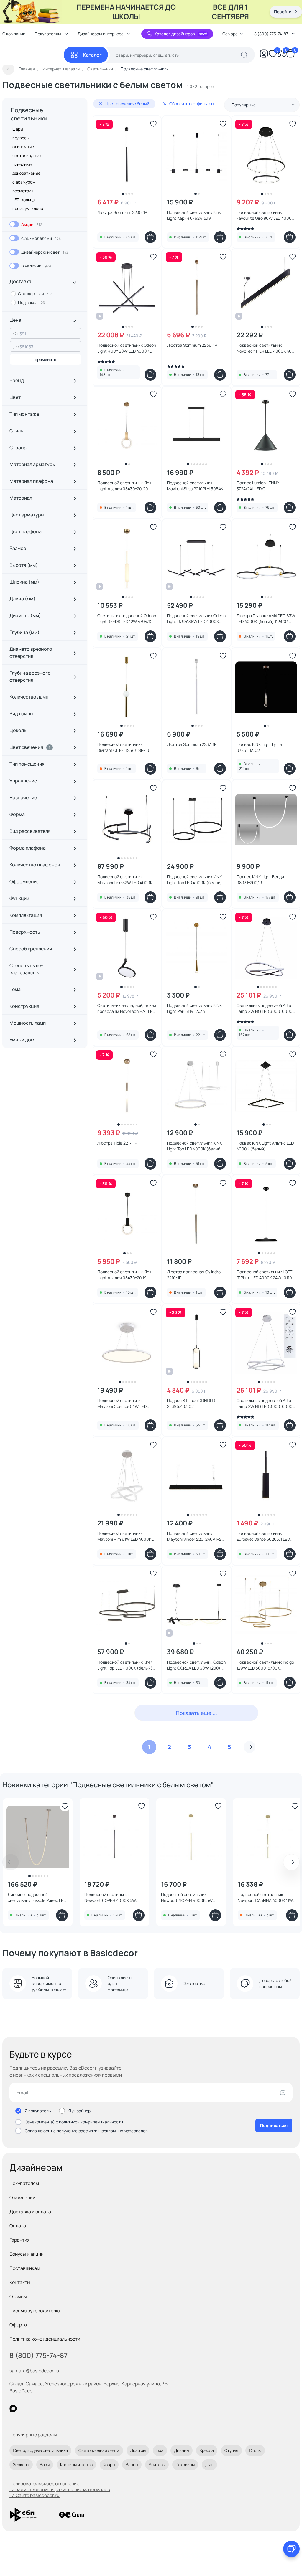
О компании (22, 2197)
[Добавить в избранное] (153, 124)
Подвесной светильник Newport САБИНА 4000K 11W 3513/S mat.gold (265, 1898)
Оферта (18, 2325)
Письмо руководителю (35, 2311)
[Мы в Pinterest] (25, 2409)
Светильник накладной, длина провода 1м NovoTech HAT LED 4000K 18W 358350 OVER (127, 1008)
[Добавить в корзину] (150, 237)
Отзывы (18, 2296)
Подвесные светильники (29, 114)
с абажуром (24, 182)
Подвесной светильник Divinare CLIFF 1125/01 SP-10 (123, 747)
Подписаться (274, 2125)
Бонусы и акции (27, 2254)
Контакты (20, 2282)
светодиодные (27, 155)
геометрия (23, 191)
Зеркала (21, 2464)
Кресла (207, 2450)
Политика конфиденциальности (45, 2339)
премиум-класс (28, 208)
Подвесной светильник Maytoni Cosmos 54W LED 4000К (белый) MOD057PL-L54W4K (123, 1403)
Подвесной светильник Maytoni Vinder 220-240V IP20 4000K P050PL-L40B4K (196, 1536)
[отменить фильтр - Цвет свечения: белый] (101, 104)
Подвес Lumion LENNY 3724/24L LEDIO (258, 486)
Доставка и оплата (30, 2212)
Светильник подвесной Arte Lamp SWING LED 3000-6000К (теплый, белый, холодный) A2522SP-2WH (266, 1403)
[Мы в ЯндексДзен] (49, 2409)
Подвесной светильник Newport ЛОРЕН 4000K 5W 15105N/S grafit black (110, 1898)
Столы (255, 2450)
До (16, 346)
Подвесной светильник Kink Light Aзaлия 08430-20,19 (124, 1275)
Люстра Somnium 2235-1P (122, 212)
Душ (209, 2464)
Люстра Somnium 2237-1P (192, 744)
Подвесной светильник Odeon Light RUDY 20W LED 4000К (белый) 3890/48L (127, 348)
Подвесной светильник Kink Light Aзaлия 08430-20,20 (124, 486)
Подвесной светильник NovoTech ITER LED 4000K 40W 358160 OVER (266, 348)
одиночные (23, 147)
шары (18, 129)
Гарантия (20, 2240)
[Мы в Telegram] (61, 2409)
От (16, 333)
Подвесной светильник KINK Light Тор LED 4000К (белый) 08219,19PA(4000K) (195, 880)
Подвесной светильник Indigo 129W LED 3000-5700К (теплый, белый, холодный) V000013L (265, 1665)
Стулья (231, 2450)
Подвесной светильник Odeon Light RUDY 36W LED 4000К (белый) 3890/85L (196, 619)
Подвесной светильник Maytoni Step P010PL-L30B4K (195, 486)
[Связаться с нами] (291, 2549)
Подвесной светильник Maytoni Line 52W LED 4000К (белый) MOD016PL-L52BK (125, 880)
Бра (160, 2450)
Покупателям (24, 2183)
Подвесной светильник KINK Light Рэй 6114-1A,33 (194, 1008)
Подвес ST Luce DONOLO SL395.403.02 (191, 1403)
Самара (230, 34)
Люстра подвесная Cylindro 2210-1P (194, 1275)
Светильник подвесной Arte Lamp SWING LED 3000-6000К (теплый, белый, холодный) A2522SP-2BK (266, 1008)
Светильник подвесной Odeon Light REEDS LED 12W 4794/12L (127, 619)
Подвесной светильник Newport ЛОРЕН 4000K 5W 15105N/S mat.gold (187, 1898)
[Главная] (33, 55)
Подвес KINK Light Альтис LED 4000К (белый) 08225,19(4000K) (265, 1146)
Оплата (18, 2226)
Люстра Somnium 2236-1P (192, 345)
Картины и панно (76, 2464)
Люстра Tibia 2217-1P (117, 1143)
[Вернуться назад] (8, 69)
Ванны (132, 2464)
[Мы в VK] (37, 2409)
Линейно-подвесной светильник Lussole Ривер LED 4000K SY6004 (37, 1898)
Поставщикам (25, 2268)
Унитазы (157, 2464)
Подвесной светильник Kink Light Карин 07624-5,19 (194, 215)
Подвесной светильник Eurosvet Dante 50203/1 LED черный (263, 1536)
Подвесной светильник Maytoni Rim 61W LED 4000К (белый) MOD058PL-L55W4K (124, 1536)
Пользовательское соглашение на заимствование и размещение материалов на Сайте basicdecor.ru (60, 2489)
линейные (22, 164)
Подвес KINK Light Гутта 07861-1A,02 (259, 747)
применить (46, 359)
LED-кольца (24, 200)
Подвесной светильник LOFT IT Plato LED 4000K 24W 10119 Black (264, 1275)
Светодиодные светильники (40, 2450)
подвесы (21, 138)
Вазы (45, 2464)
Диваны (182, 2450)
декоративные (26, 173)
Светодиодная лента (99, 2450)
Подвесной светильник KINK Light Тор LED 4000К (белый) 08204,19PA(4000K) (125, 1665)
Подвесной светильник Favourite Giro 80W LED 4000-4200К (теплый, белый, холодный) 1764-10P (265, 215)
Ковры (109, 2464)
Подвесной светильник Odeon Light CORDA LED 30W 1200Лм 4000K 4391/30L (196, 1665)
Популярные (244, 105)
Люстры (138, 2450)
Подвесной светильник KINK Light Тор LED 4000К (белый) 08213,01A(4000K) (195, 1146)
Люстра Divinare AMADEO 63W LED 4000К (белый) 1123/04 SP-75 (266, 619)
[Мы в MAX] (13, 2409)
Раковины (185, 2464)
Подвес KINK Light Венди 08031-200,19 (260, 880)
